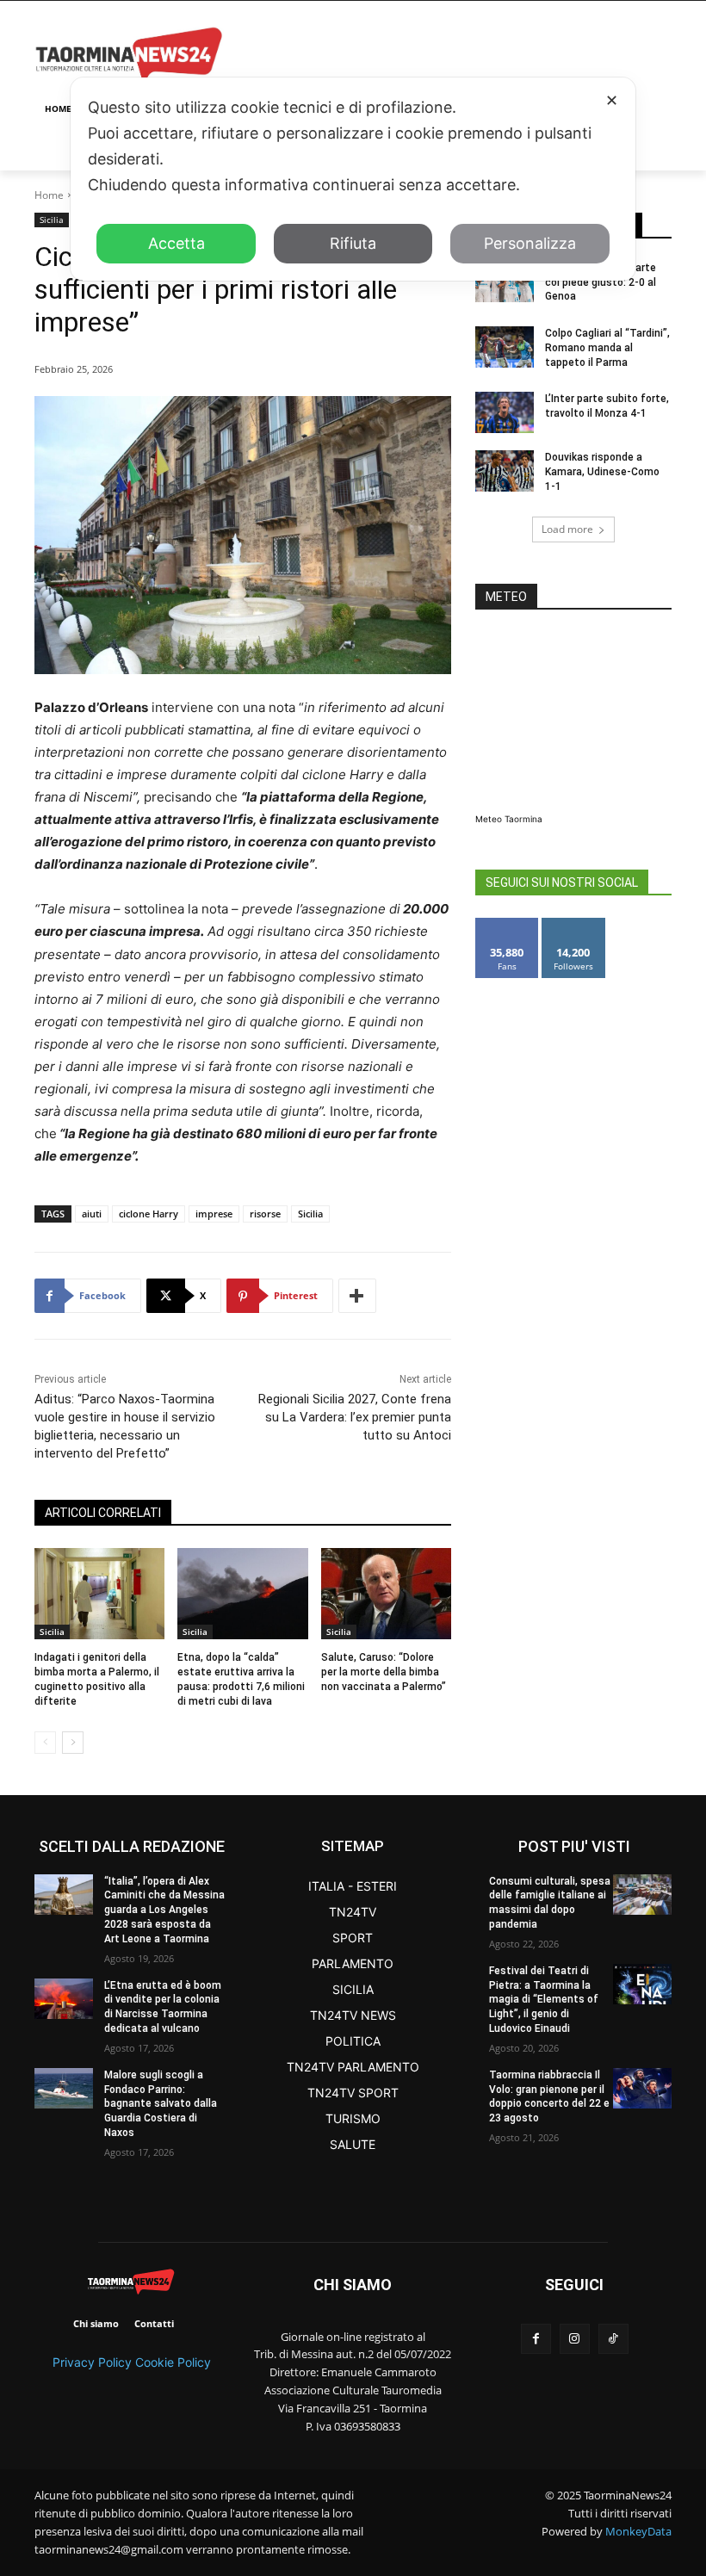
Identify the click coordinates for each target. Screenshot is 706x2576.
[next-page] (73, 1743)
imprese (214, 1214)
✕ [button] (612, 100)
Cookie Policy (173, 2362)
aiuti (92, 1214)
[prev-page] (45, 1743)
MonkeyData (638, 2531)
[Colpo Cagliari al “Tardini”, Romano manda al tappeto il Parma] (505, 347)
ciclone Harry (149, 1214)
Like (508, 924)
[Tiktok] (613, 2339)
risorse (265, 1214)
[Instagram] (575, 2339)
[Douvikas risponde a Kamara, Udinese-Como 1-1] (505, 471)
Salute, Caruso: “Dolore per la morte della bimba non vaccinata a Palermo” (384, 1672)
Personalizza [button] (530, 243)
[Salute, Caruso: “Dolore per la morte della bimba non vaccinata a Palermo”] (386, 1594)
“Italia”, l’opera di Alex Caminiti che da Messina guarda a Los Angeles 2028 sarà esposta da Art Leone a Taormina (164, 1910)
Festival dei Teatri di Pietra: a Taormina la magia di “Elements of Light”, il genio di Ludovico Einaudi (544, 2000)
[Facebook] (536, 2339)
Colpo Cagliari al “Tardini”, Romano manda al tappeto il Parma (607, 348)
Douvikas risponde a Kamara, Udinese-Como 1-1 (602, 472)
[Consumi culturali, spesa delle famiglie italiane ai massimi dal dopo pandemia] (642, 1895)
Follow (574, 924)
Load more (567, 529)
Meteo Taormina (509, 819)
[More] (357, 1296)
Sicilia (52, 220)
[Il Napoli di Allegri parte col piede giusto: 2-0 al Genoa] (505, 282)
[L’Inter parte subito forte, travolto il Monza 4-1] (505, 412)
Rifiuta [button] (353, 243)
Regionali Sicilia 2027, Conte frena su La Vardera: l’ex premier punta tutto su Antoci (355, 1417)
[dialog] (353, 179)
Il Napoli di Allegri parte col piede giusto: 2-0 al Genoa (601, 282)
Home (49, 195)
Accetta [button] (176, 243)
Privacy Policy (92, 2362)
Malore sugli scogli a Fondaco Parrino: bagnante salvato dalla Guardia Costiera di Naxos (161, 2104)
